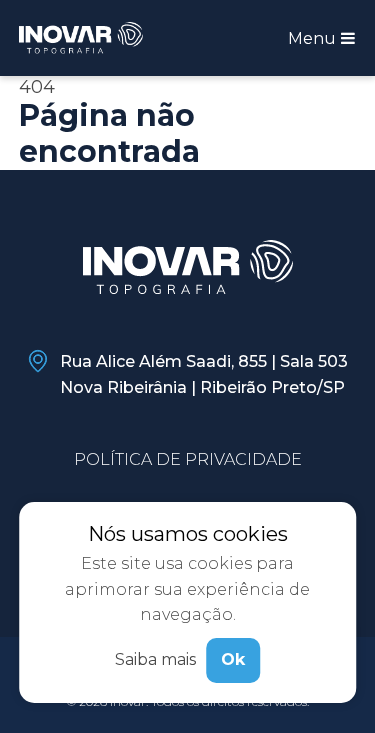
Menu (314, 38)
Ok (233, 659)
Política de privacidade (188, 459)
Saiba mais (155, 659)
